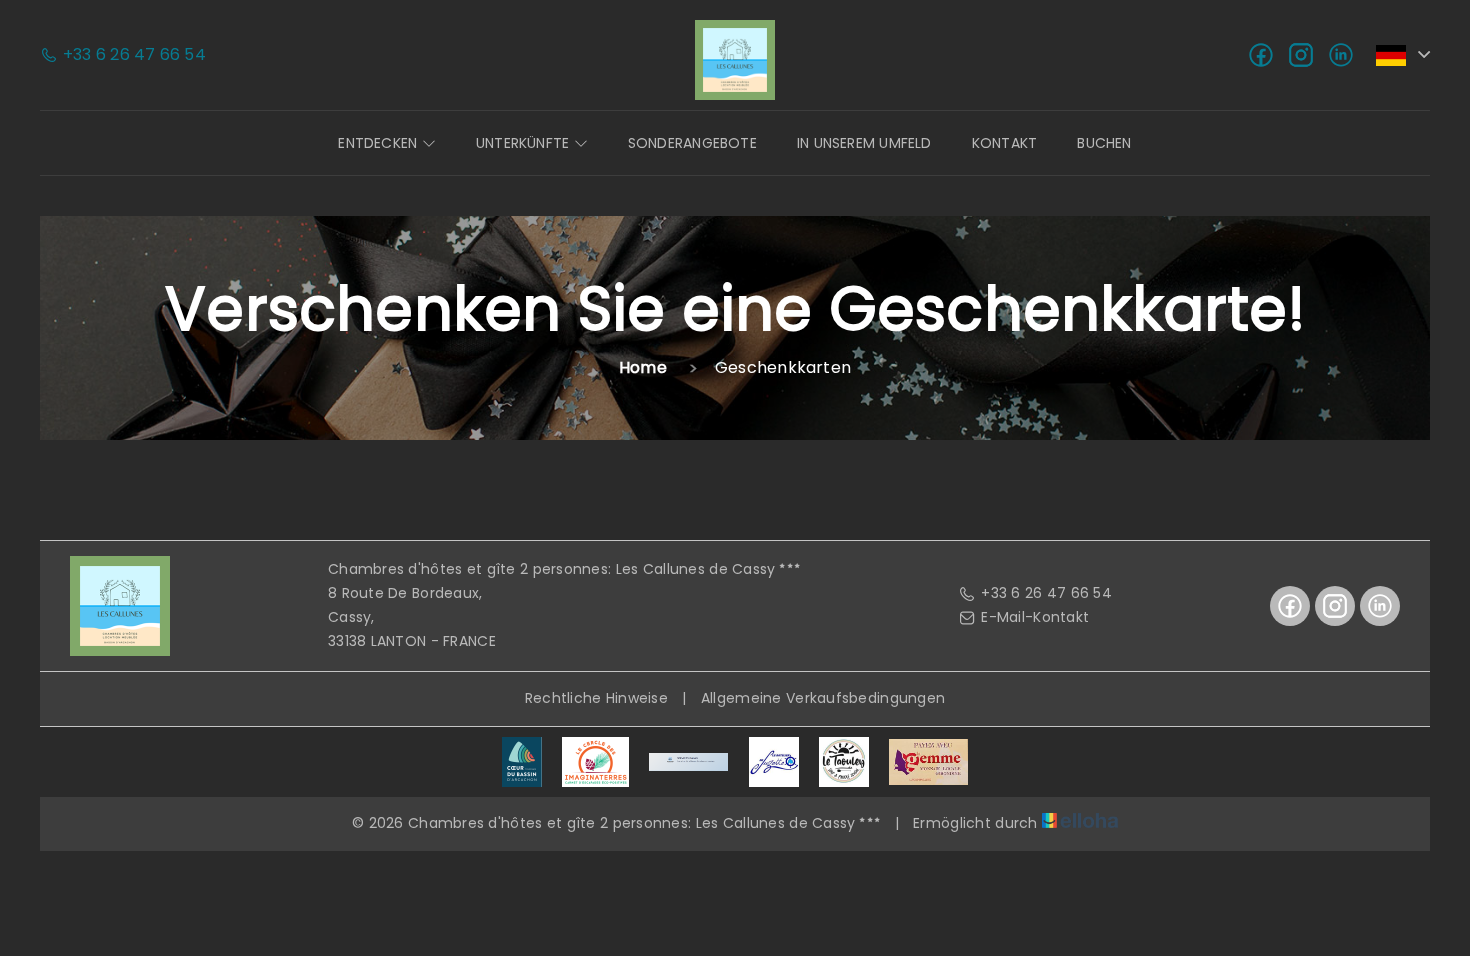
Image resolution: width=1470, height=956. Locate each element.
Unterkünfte (525, 143)
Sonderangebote (692, 143)
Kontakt (1005, 143)
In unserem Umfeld (864, 143)
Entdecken (379, 143)
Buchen (1104, 143)
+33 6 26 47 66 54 (1046, 593)
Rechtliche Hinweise (596, 698)
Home (643, 367)
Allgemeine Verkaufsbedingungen (823, 698)
